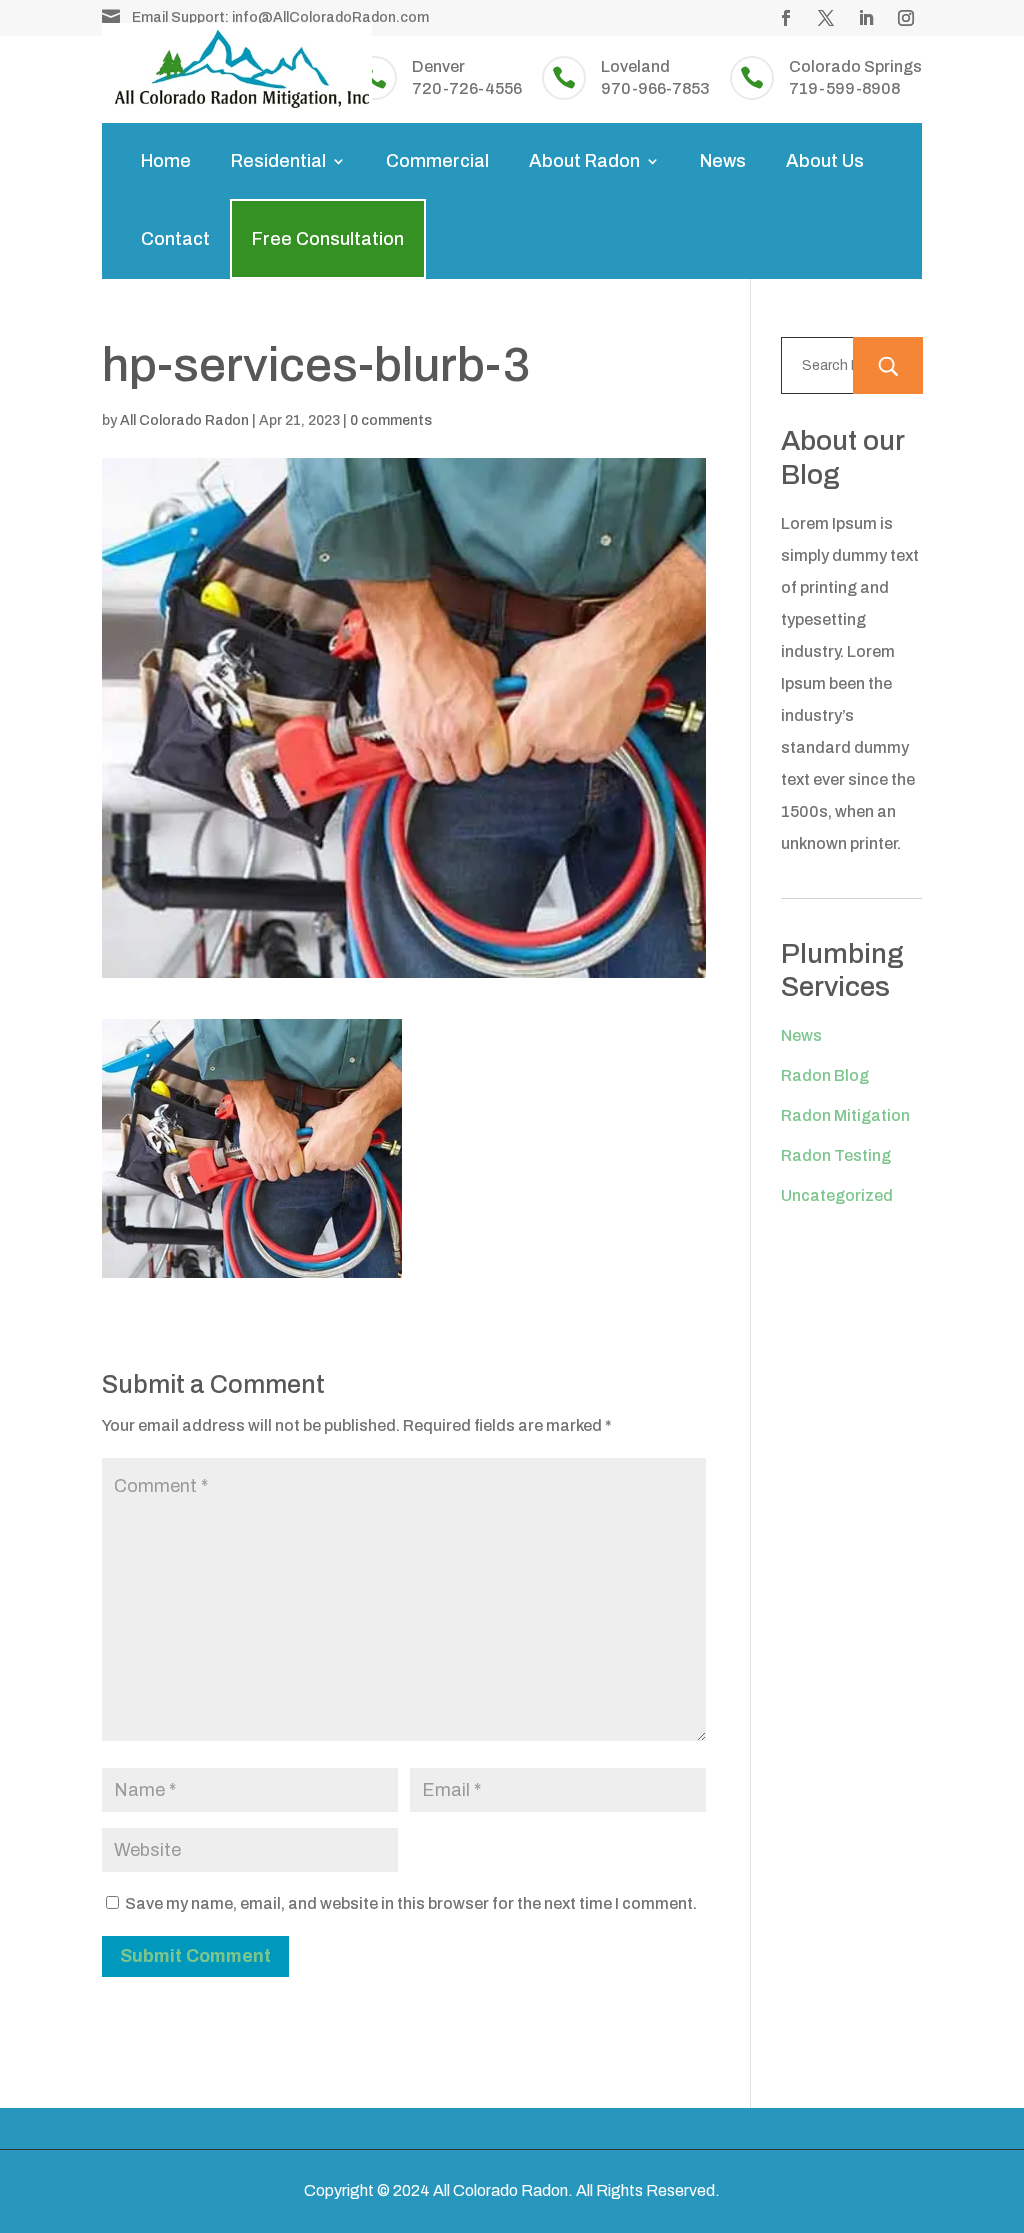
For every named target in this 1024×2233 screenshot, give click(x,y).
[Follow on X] (826, 18)
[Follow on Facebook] (786, 18)
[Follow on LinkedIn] (866, 18)
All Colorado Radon (184, 420)
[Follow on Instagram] (906, 18)
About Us (825, 161)
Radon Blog (825, 1075)
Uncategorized (837, 1195)
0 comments (391, 420)
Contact (175, 239)
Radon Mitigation (845, 1115)
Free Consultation (328, 239)
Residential (278, 161)
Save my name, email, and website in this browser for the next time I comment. (411, 1903)
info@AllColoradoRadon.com (330, 17)
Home (166, 161)
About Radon (584, 161)
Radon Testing (836, 1155)
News (723, 161)
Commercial (437, 161)
